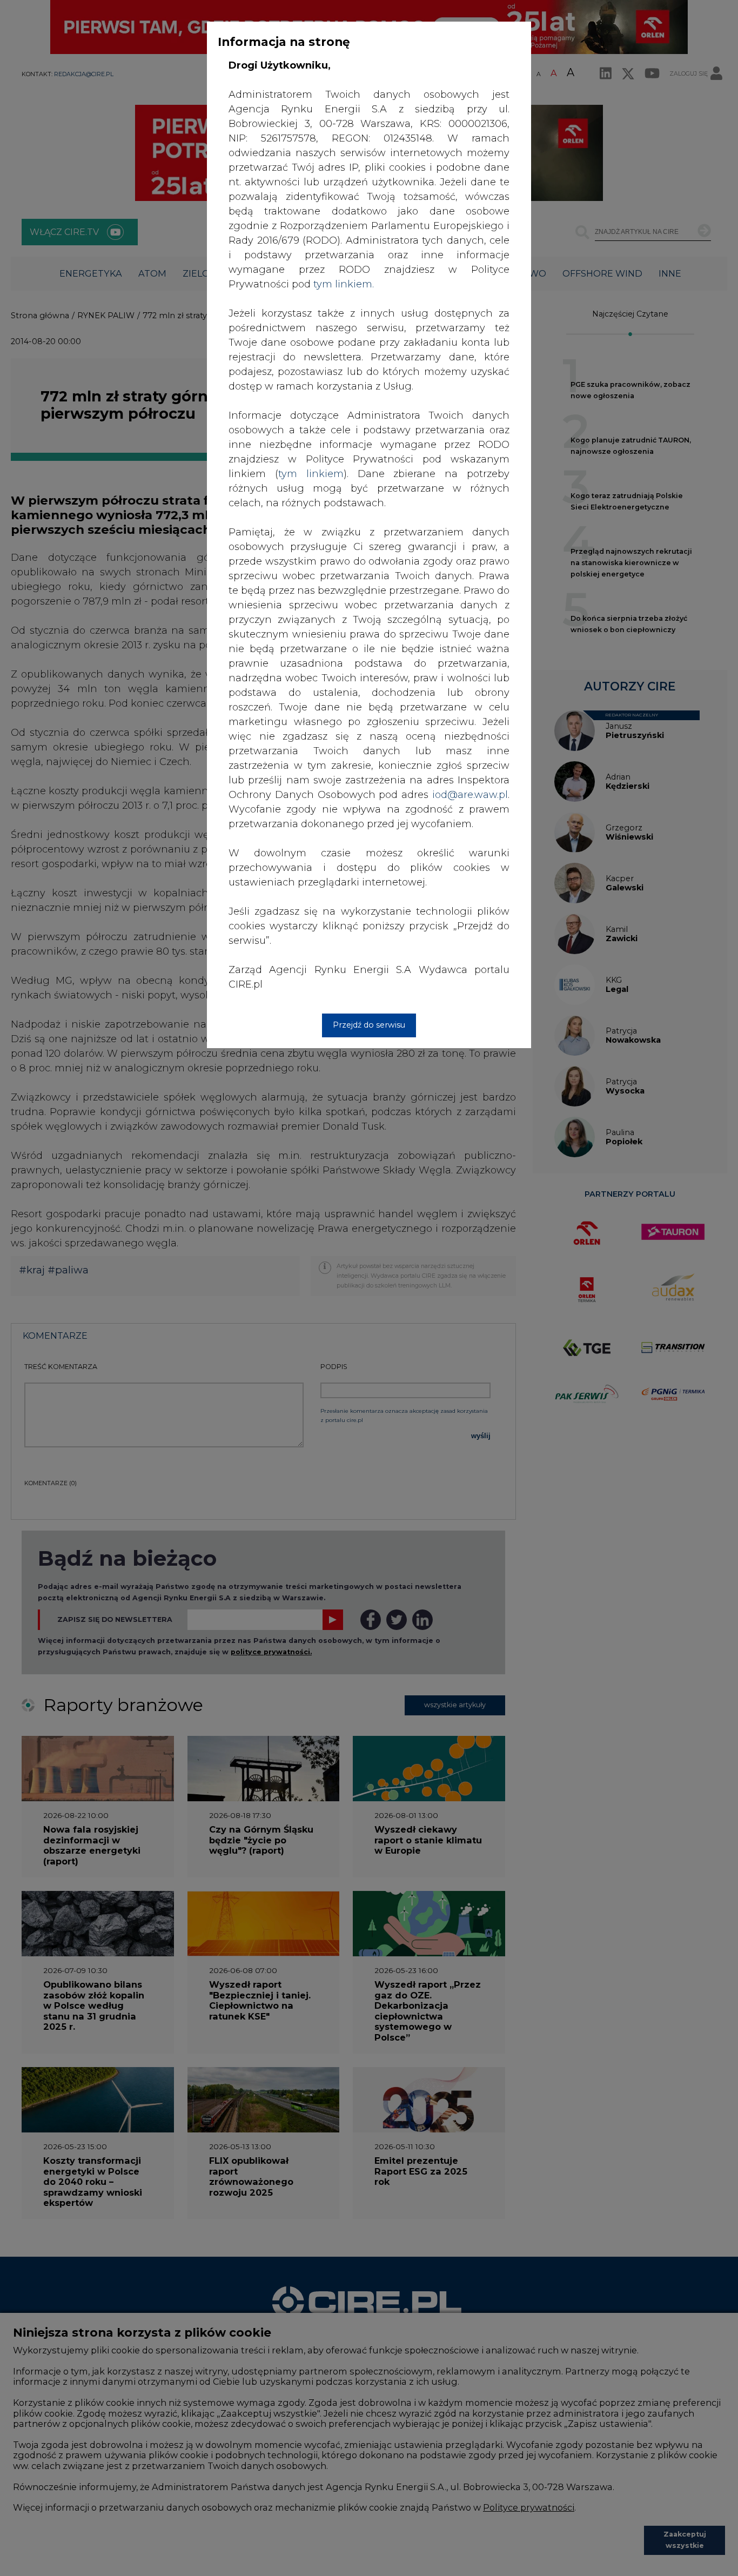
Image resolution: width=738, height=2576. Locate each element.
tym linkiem (311, 474)
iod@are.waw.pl (470, 795)
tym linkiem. (344, 284)
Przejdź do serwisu (369, 1025)
